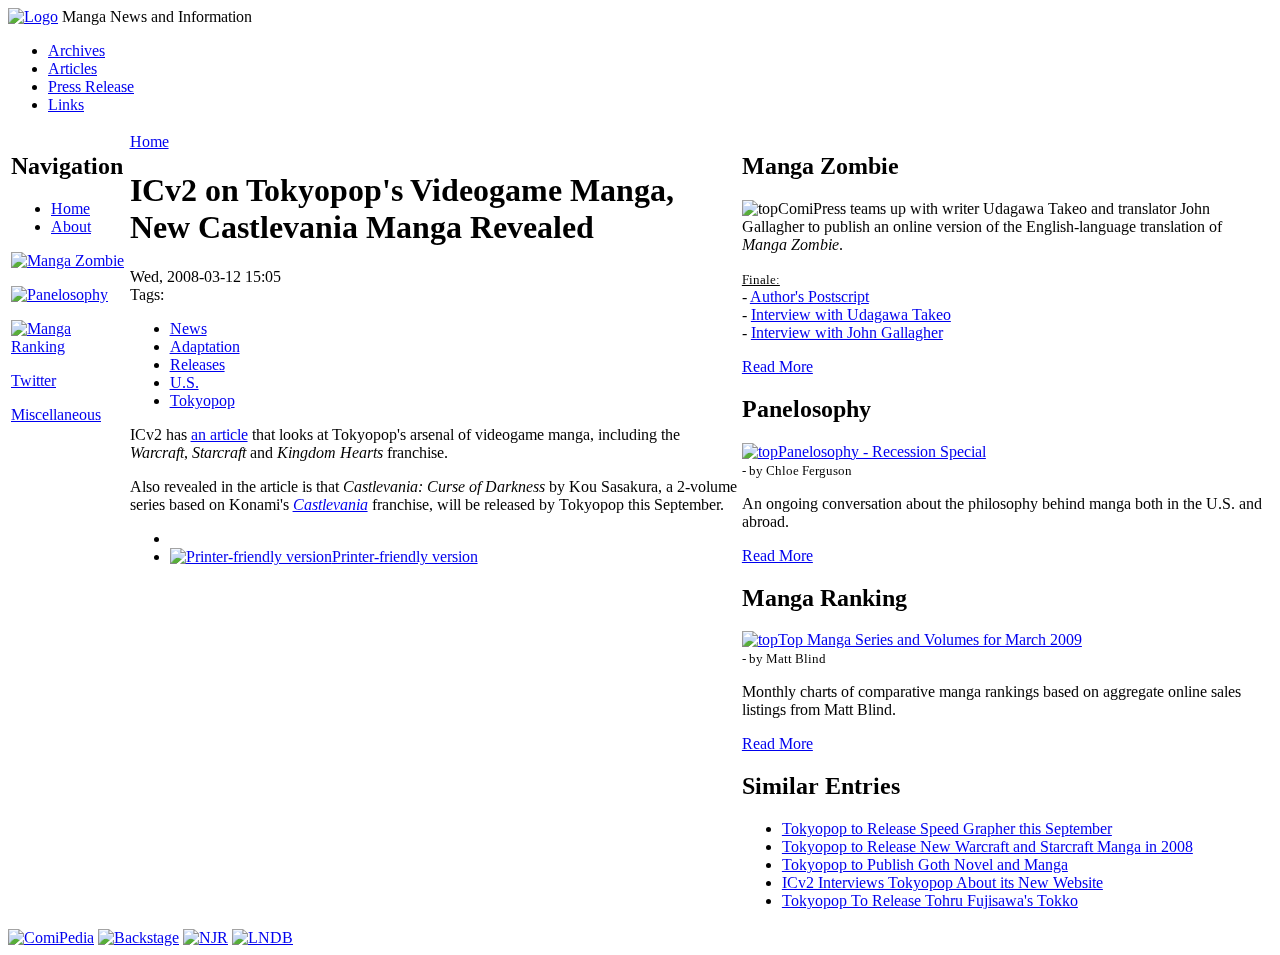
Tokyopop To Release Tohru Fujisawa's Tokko (930, 900)
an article (219, 434)
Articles (72, 68)
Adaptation (205, 346)
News (188, 328)
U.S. (184, 382)
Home (70, 208)
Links (66, 104)
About (71, 226)
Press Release (91, 86)
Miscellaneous (56, 414)
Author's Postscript (809, 296)
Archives (76, 50)
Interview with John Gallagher (847, 332)
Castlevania (330, 504)
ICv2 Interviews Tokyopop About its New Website (942, 882)
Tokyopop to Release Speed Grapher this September (947, 828)
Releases (197, 364)
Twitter (33, 380)
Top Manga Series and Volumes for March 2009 (930, 639)
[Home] (33, 16)
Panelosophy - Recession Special (882, 451)
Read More (777, 366)
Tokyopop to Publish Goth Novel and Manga (925, 864)
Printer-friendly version (405, 556)
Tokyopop (202, 400)
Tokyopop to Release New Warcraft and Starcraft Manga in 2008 (987, 846)
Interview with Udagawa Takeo (851, 314)
